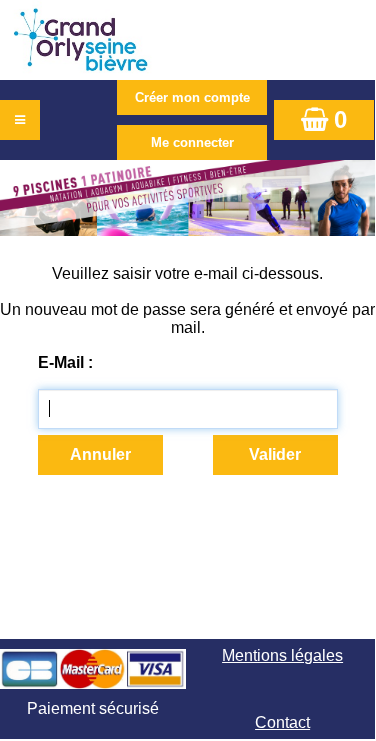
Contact (282, 722)
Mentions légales (282, 655)
